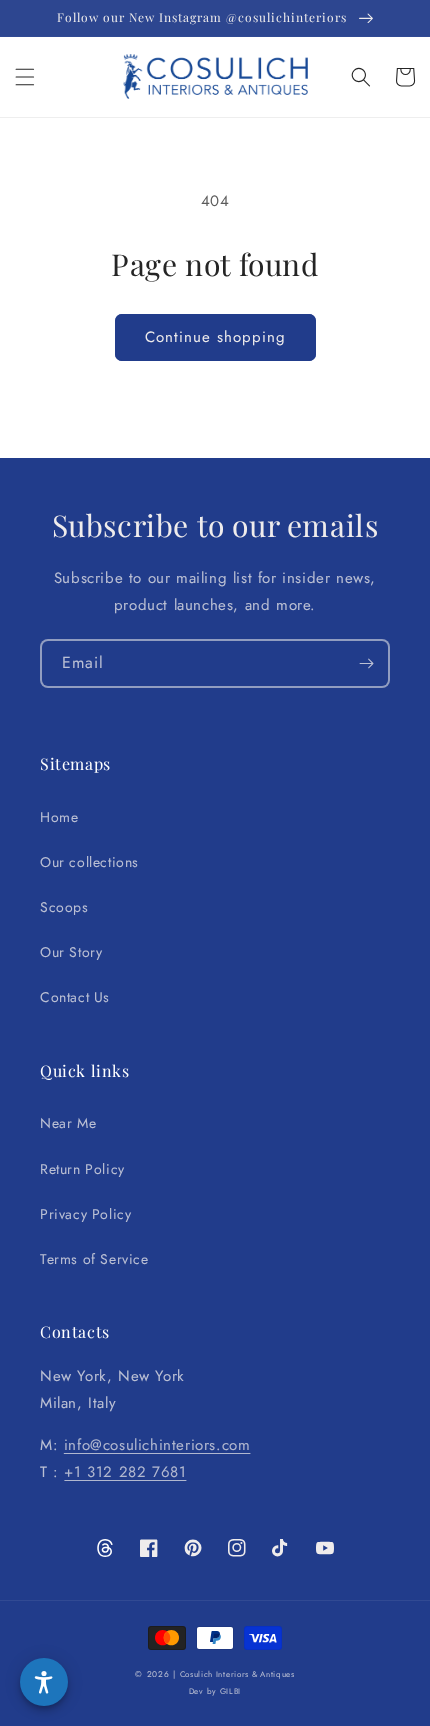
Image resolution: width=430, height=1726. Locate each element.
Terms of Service (94, 1259)
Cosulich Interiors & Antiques (237, 1674)
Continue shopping (215, 337)
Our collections (89, 862)
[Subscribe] (366, 663)
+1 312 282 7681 (125, 1472)
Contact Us (75, 997)
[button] (25, 77)
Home (59, 817)
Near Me (68, 1123)
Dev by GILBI (215, 1691)
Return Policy (82, 1169)
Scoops (64, 907)
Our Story (71, 952)
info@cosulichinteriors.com (157, 1445)
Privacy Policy (85, 1214)
